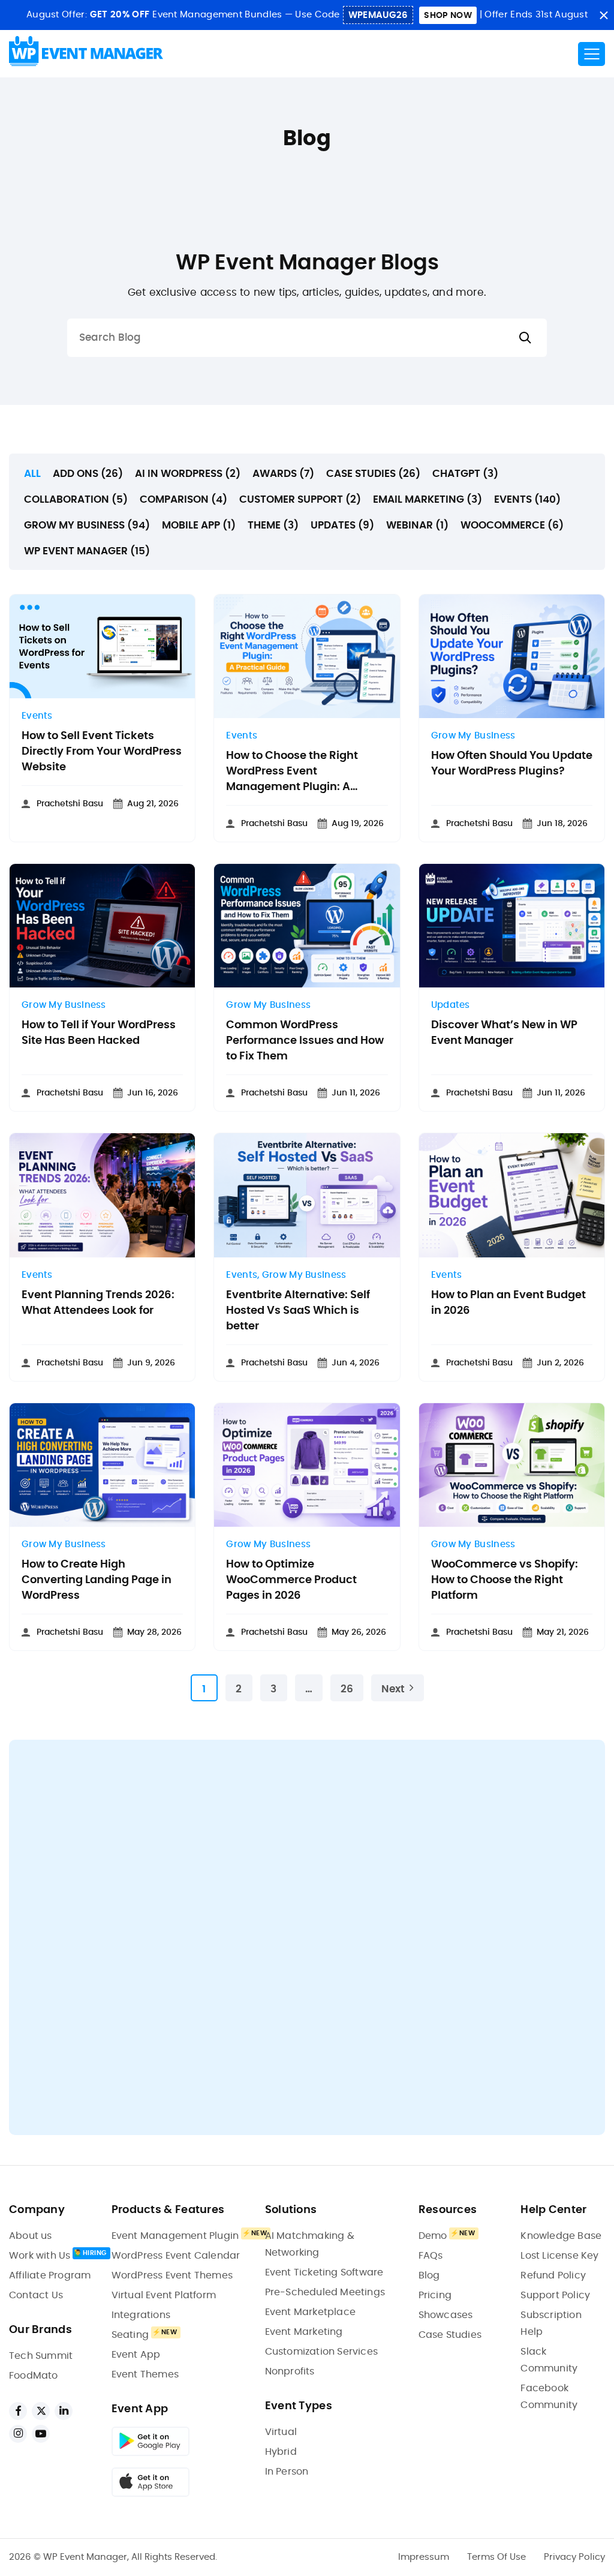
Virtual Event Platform (164, 2295)
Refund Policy (553, 2275)
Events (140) (527, 499)
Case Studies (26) (373, 474)
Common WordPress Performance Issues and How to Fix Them (305, 1041)
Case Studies (450, 2335)
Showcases (446, 2315)
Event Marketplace (310, 2312)
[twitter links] (41, 2411)
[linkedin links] (64, 2411)
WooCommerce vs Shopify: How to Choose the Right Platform (505, 1580)
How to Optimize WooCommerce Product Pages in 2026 (291, 1580)
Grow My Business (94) (87, 525)
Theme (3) (273, 525)
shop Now (448, 16)
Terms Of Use (496, 2557)
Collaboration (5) (76, 499)
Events (37, 716)
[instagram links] (18, 2434)
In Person (287, 2472)
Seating (130, 2335)
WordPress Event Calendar (176, 2256)
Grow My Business (473, 736)
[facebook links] (18, 2411)
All (32, 474)
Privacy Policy (574, 2557)
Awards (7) (283, 474)
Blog (429, 2275)
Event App (136, 2355)
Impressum (424, 2557)
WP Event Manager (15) (87, 551)
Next (393, 1689)
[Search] (525, 338)
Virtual (281, 2432)
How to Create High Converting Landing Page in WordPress (97, 1580)
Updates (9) (342, 525)
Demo (433, 2236)
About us (31, 2236)
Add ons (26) (88, 474)
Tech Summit (41, 2356)
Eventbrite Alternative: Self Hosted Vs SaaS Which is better (298, 1311)
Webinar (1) (417, 525)
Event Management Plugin (175, 2236)
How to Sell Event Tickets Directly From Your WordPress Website (102, 752)
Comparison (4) (183, 499)
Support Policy (555, 2295)
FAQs (431, 2256)
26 (347, 1689)
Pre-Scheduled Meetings (325, 2292)
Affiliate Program (50, 2275)
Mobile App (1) (199, 525)
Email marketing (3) (428, 499)
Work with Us (40, 2256)
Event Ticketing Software (324, 2272)
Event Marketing (304, 2332)
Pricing (435, 2295)
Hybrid (281, 2452)
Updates (451, 1005)
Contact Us (36, 2295)
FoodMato (34, 2376)
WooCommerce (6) (512, 525)
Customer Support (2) (300, 499)
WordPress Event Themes (172, 2275)
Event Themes (145, 2374)
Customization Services (321, 2352)
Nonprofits (290, 2371)
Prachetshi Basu (70, 804)
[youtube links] (41, 2434)
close (604, 15)
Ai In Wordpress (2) (188, 474)
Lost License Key (559, 2256)
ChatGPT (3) (465, 474)
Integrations (141, 2315)
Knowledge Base (561, 2236)
